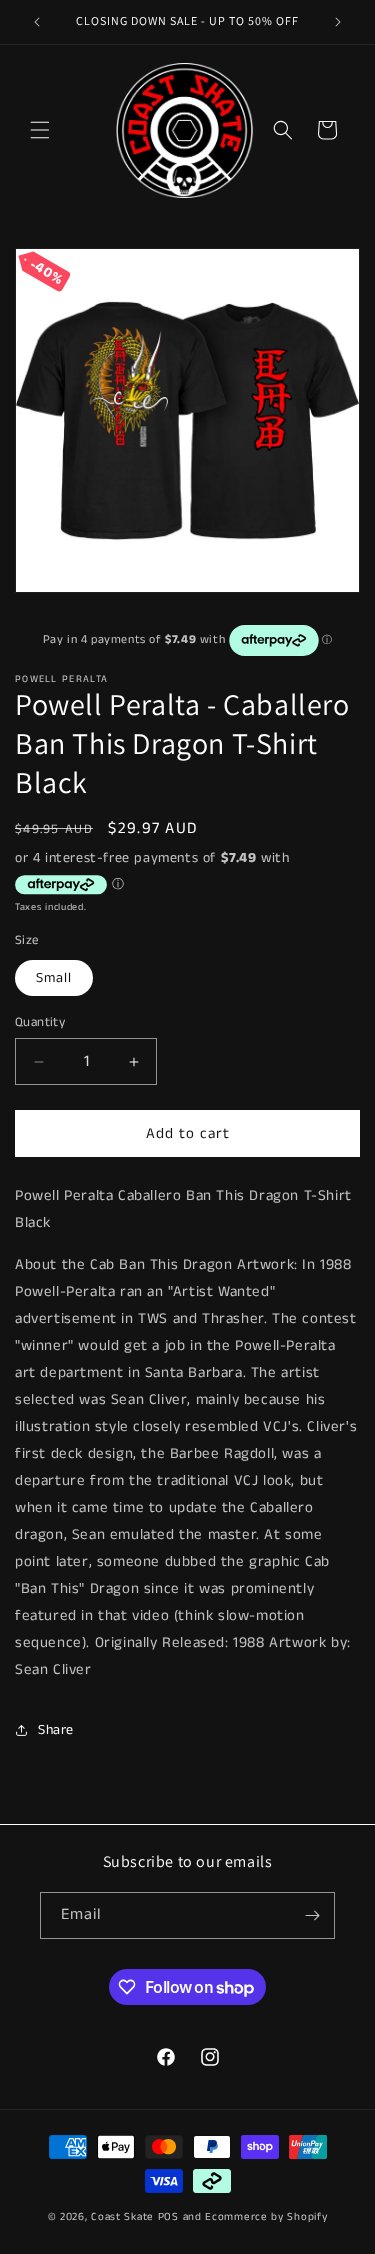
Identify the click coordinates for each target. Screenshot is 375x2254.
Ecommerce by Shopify (266, 2217)
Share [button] (56, 1730)
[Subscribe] (312, 1915)
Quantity (40, 1022)
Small (54, 978)
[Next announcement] (338, 22)
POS (168, 2217)
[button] (40, 130)
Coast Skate (122, 2217)
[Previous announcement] (37, 22)
